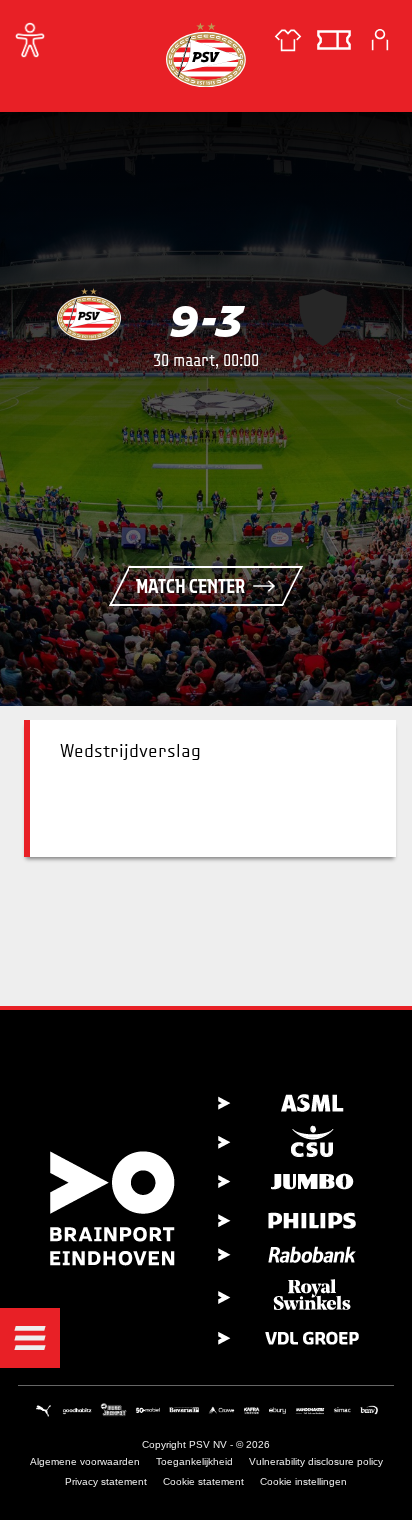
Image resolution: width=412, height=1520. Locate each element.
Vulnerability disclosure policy (316, 1461)
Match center (190, 586)
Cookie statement (203, 1481)
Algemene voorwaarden (85, 1461)
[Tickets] (334, 40)
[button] (30, 1338)
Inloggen (380, 40)
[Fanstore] (288, 40)
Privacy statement (106, 1481)
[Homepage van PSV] (206, 54)
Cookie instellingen (303, 1481)
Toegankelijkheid (194, 1461)
